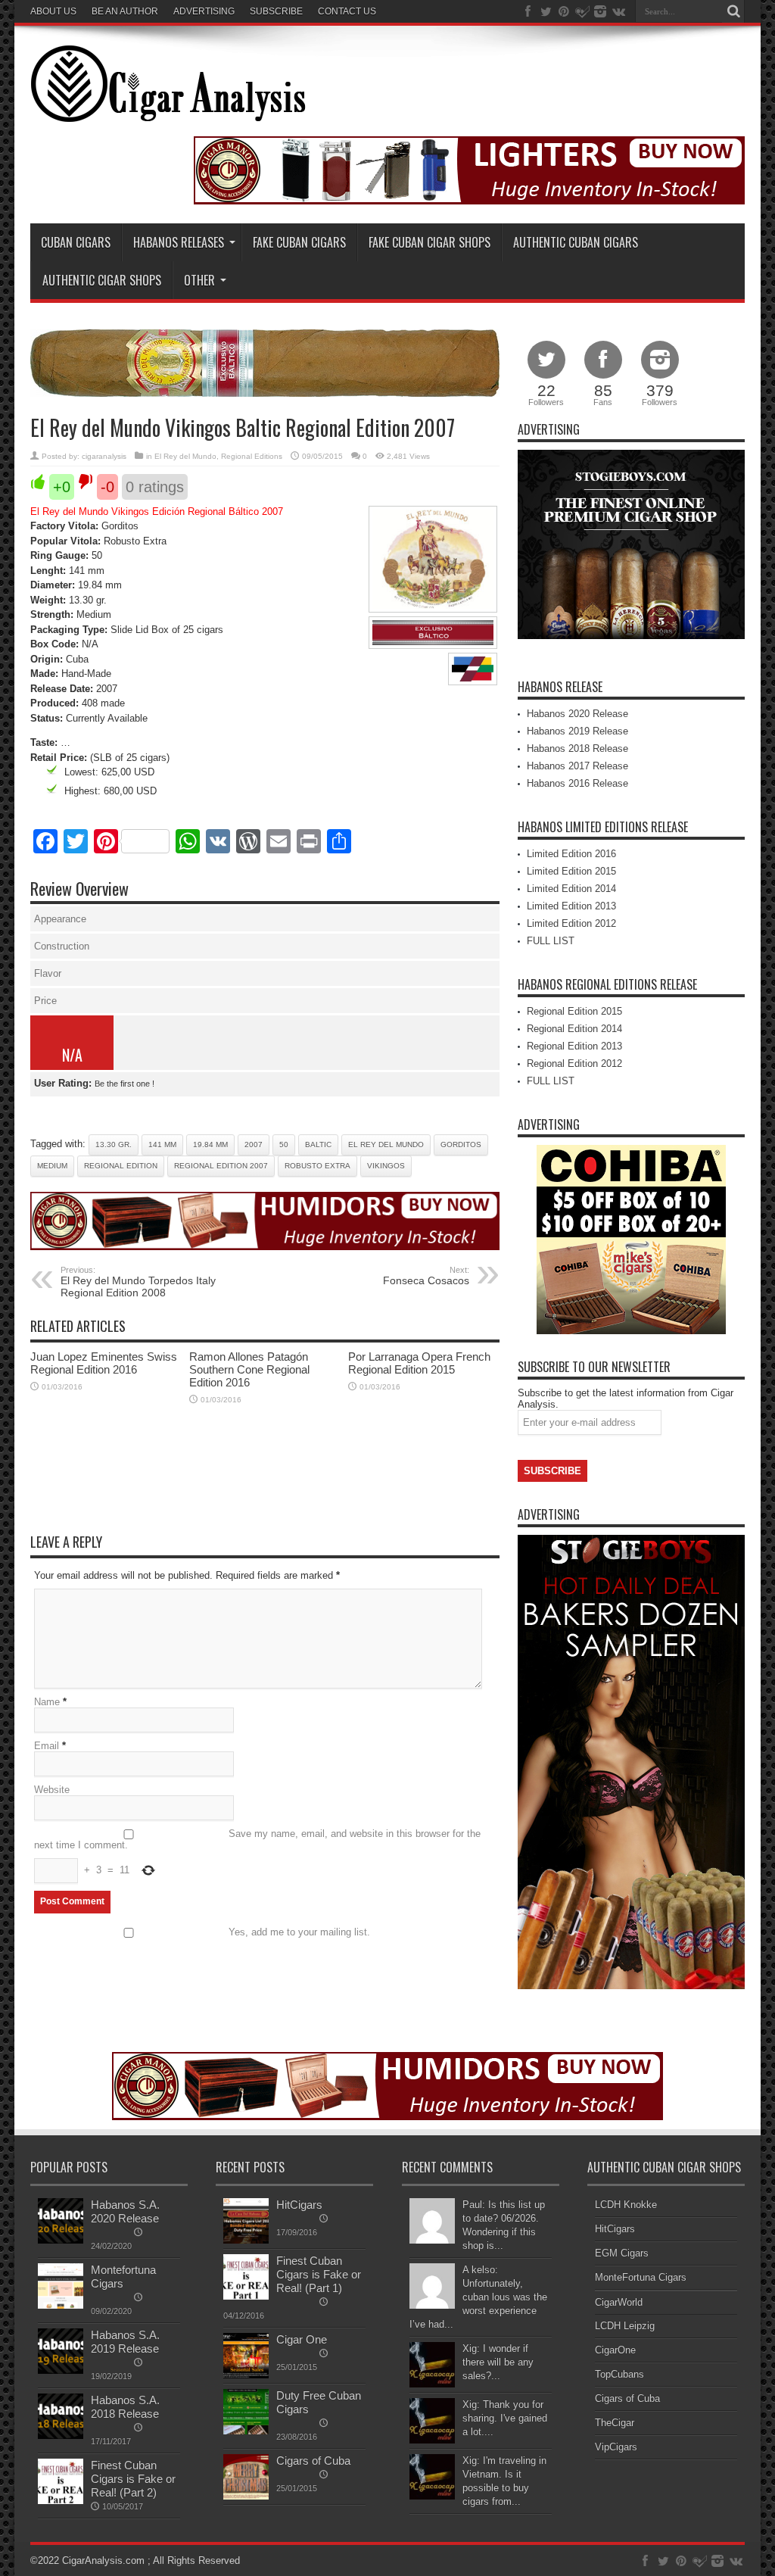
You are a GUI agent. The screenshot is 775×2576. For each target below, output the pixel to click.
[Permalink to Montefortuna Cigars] (61, 2305)
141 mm (162, 1145)
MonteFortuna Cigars (641, 2277)
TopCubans (619, 2374)
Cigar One (302, 2339)
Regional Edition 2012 (574, 1063)
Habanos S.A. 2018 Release (125, 2407)
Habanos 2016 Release (577, 783)
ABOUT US (53, 11)
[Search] (733, 11)
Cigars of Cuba (313, 2461)
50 (284, 1145)
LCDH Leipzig (625, 2326)
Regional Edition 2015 (574, 1011)
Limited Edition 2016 (571, 854)
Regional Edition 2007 (221, 1166)
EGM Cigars (622, 2253)
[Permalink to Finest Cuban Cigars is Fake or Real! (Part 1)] (246, 2296)
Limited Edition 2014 (571, 889)
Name (47, 1702)
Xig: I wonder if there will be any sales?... (498, 2362)
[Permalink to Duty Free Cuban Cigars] (246, 2431)
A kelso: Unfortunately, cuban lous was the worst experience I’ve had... (478, 2297)
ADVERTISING (204, 11)
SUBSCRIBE (276, 11)
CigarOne (615, 2350)
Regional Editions (252, 456)
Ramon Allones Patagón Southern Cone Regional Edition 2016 (249, 1369)
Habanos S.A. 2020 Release (125, 2211)
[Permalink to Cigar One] (246, 2375)
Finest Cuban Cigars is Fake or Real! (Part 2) (133, 2479)
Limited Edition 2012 (571, 923)
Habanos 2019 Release (577, 731)
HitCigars (299, 2205)
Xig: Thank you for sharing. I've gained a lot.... (505, 2418)
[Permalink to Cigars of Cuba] (246, 2496)
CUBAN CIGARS (76, 242)
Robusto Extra (317, 1166)
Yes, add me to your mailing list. (299, 1932)
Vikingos (386, 1166)
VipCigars (616, 2447)
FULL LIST (551, 941)
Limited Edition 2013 (571, 906)
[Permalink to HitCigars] (246, 2240)
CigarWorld (619, 2302)
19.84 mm (210, 1145)
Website (52, 1790)
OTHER (199, 280)
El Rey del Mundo (185, 456)
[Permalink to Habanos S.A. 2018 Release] (61, 2436)
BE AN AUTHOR (125, 11)
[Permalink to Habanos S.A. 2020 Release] (61, 2240)
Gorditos (461, 1145)
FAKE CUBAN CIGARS (299, 242)
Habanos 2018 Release (577, 748)
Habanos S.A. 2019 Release (125, 2342)
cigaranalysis (104, 456)
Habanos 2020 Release (577, 714)
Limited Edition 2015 (571, 871)
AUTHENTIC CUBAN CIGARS (576, 242)
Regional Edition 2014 (574, 1029)
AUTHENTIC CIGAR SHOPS (102, 280)
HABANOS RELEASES (179, 242)
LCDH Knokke (626, 2205)
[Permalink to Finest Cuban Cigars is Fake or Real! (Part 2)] (61, 2501)
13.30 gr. (114, 1145)
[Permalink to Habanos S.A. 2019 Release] (61, 2370)
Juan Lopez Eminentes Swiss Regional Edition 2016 (104, 1363)
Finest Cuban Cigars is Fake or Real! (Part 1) (319, 2274)
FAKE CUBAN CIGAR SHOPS (430, 242)
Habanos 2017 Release (577, 766)
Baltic (318, 1145)
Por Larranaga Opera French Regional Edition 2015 (419, 1363)
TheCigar (615, 2423)
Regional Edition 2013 (574, 1046)
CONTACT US (347, 11)
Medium (52, 1166)
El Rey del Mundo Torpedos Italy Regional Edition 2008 (138, 1282)
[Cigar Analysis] (168, 111)
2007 (254, 1145)
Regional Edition (121, 1166)
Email (47, 1746)
